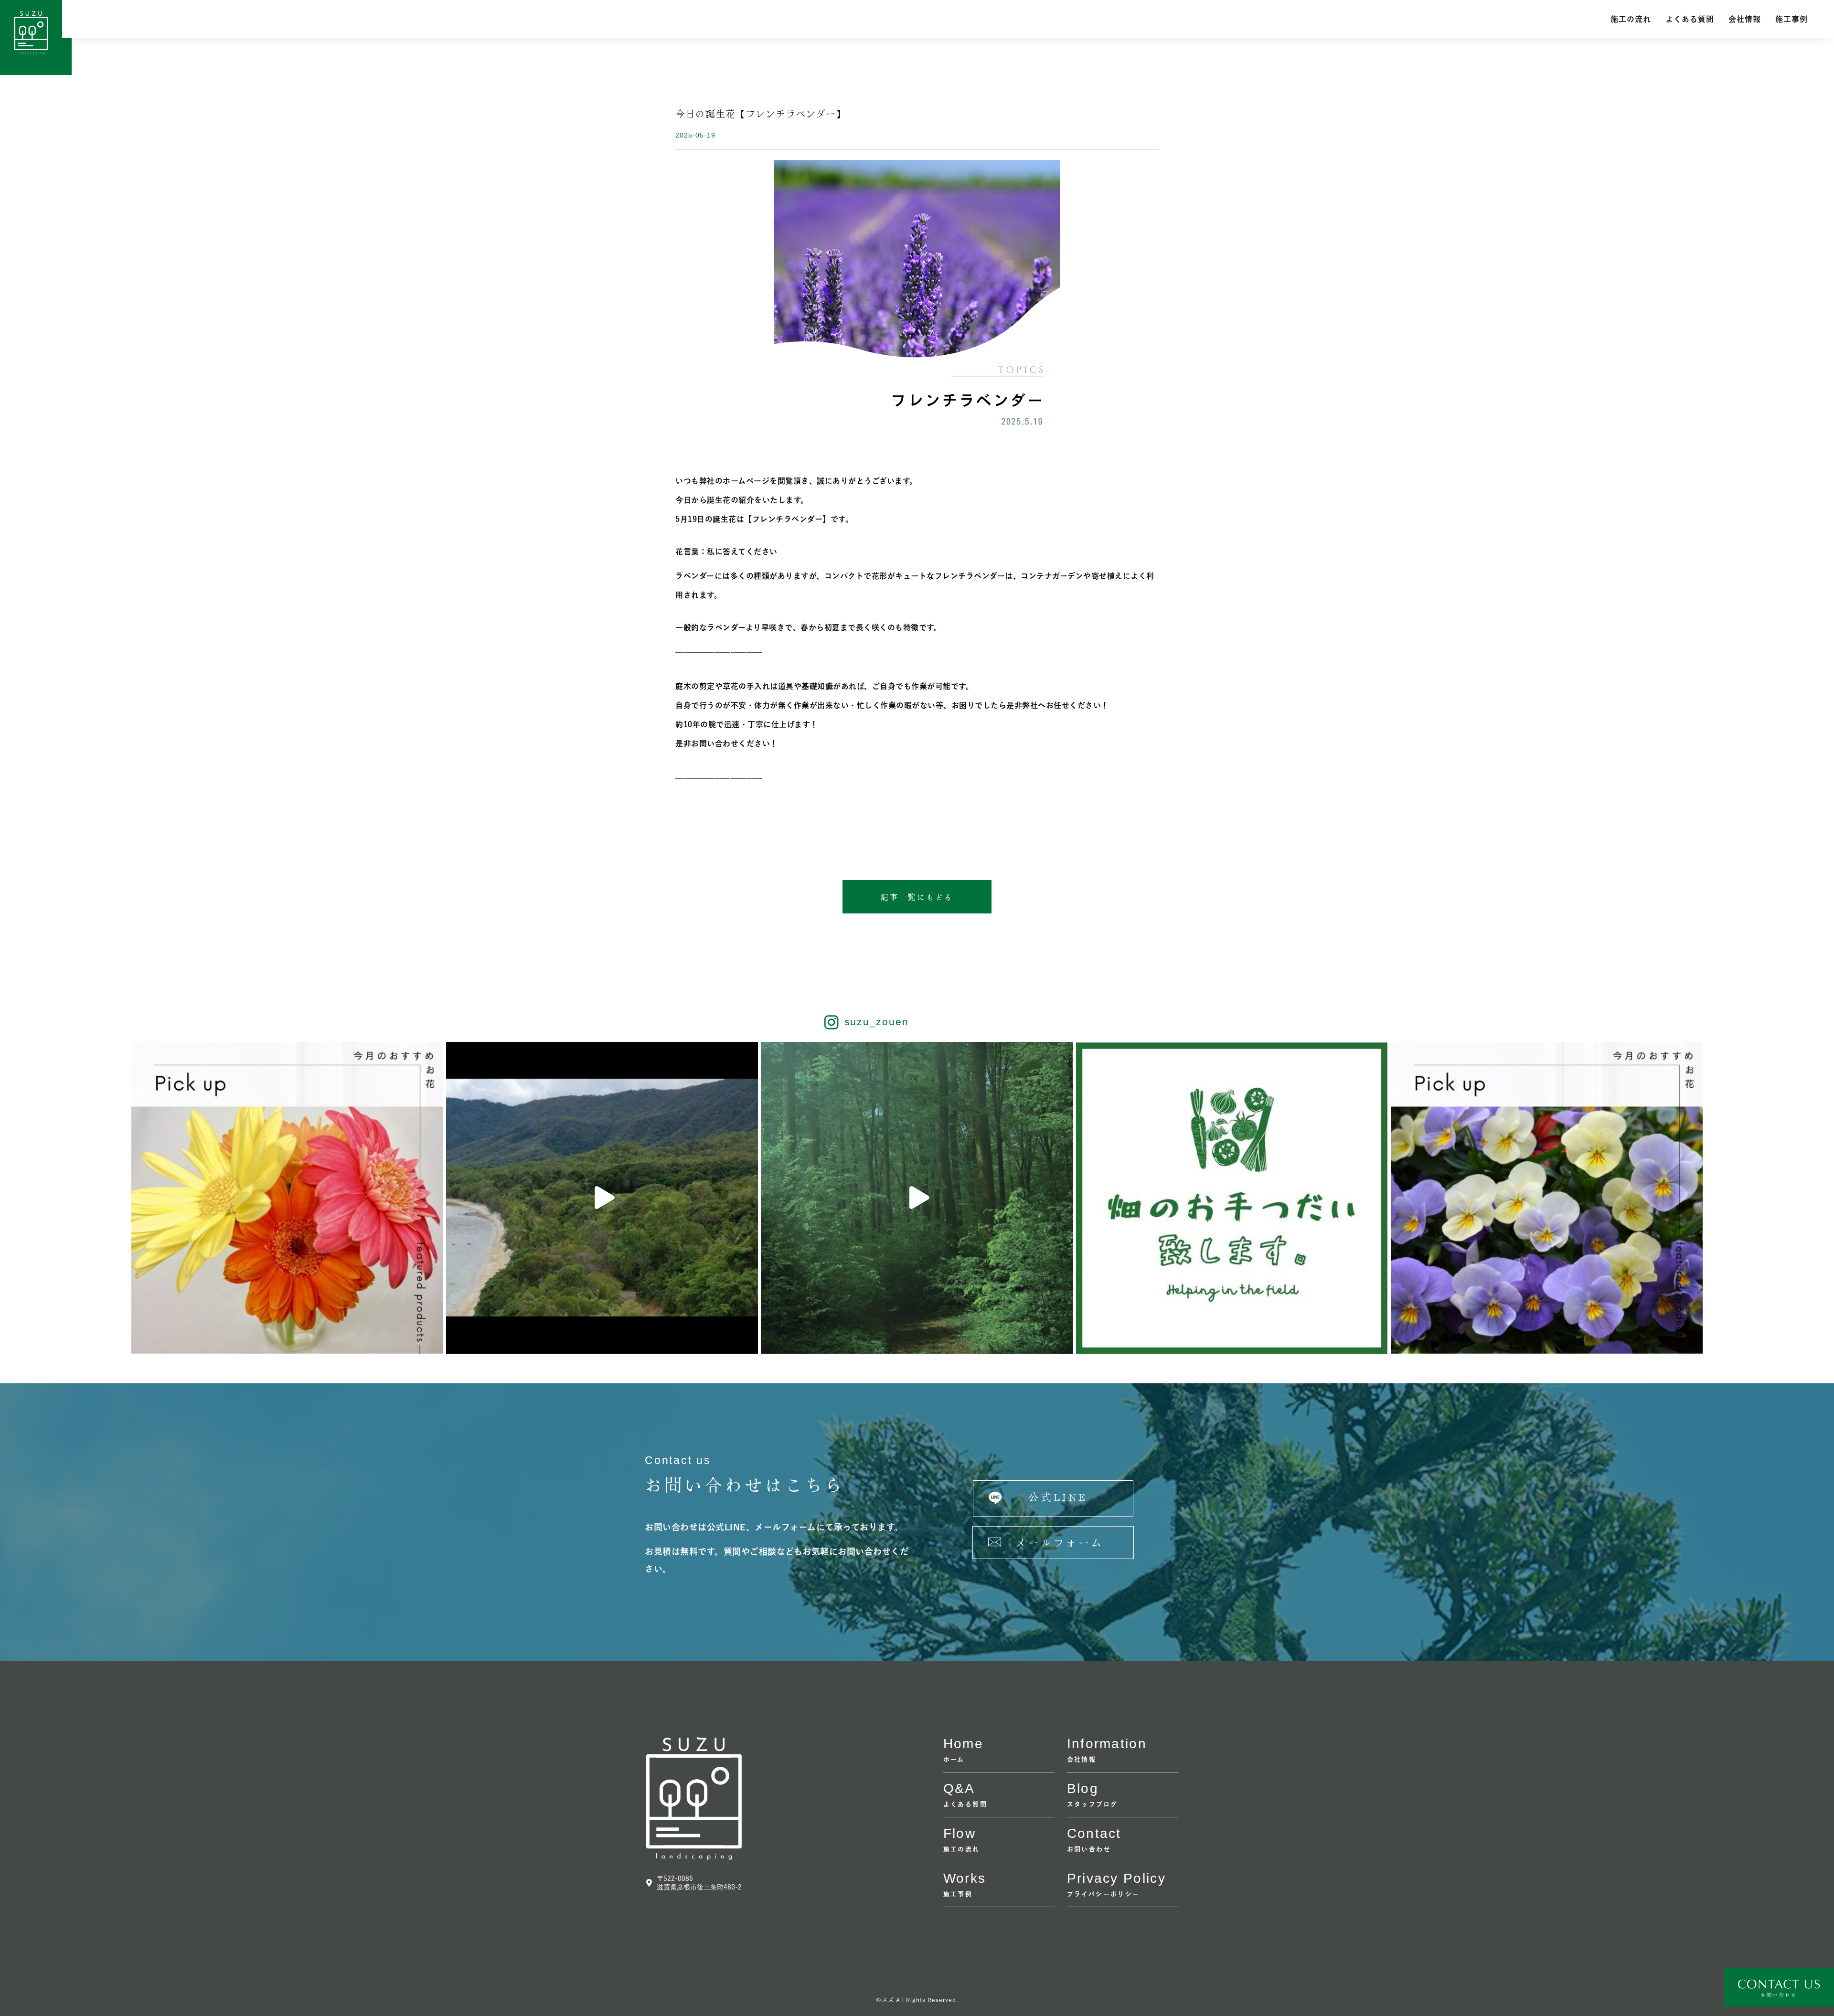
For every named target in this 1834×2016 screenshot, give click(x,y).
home (963, 1744)
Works (965, 1878)
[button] (917, 897)
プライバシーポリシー (1104, 1894)
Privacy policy (1116, 1878)
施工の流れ (1631, 19)
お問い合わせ (1089, 1849)
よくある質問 (1690, 19)
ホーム (954, 1759)
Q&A (959, 1788)
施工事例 (1791, 19)
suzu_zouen (877, 1022)
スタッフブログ (1093, 1804)
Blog (1083, 1788)
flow (960, 1833)
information (1107, 1744)
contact (1094, 1833)
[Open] (287, 1198)
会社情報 (1745, 19)
